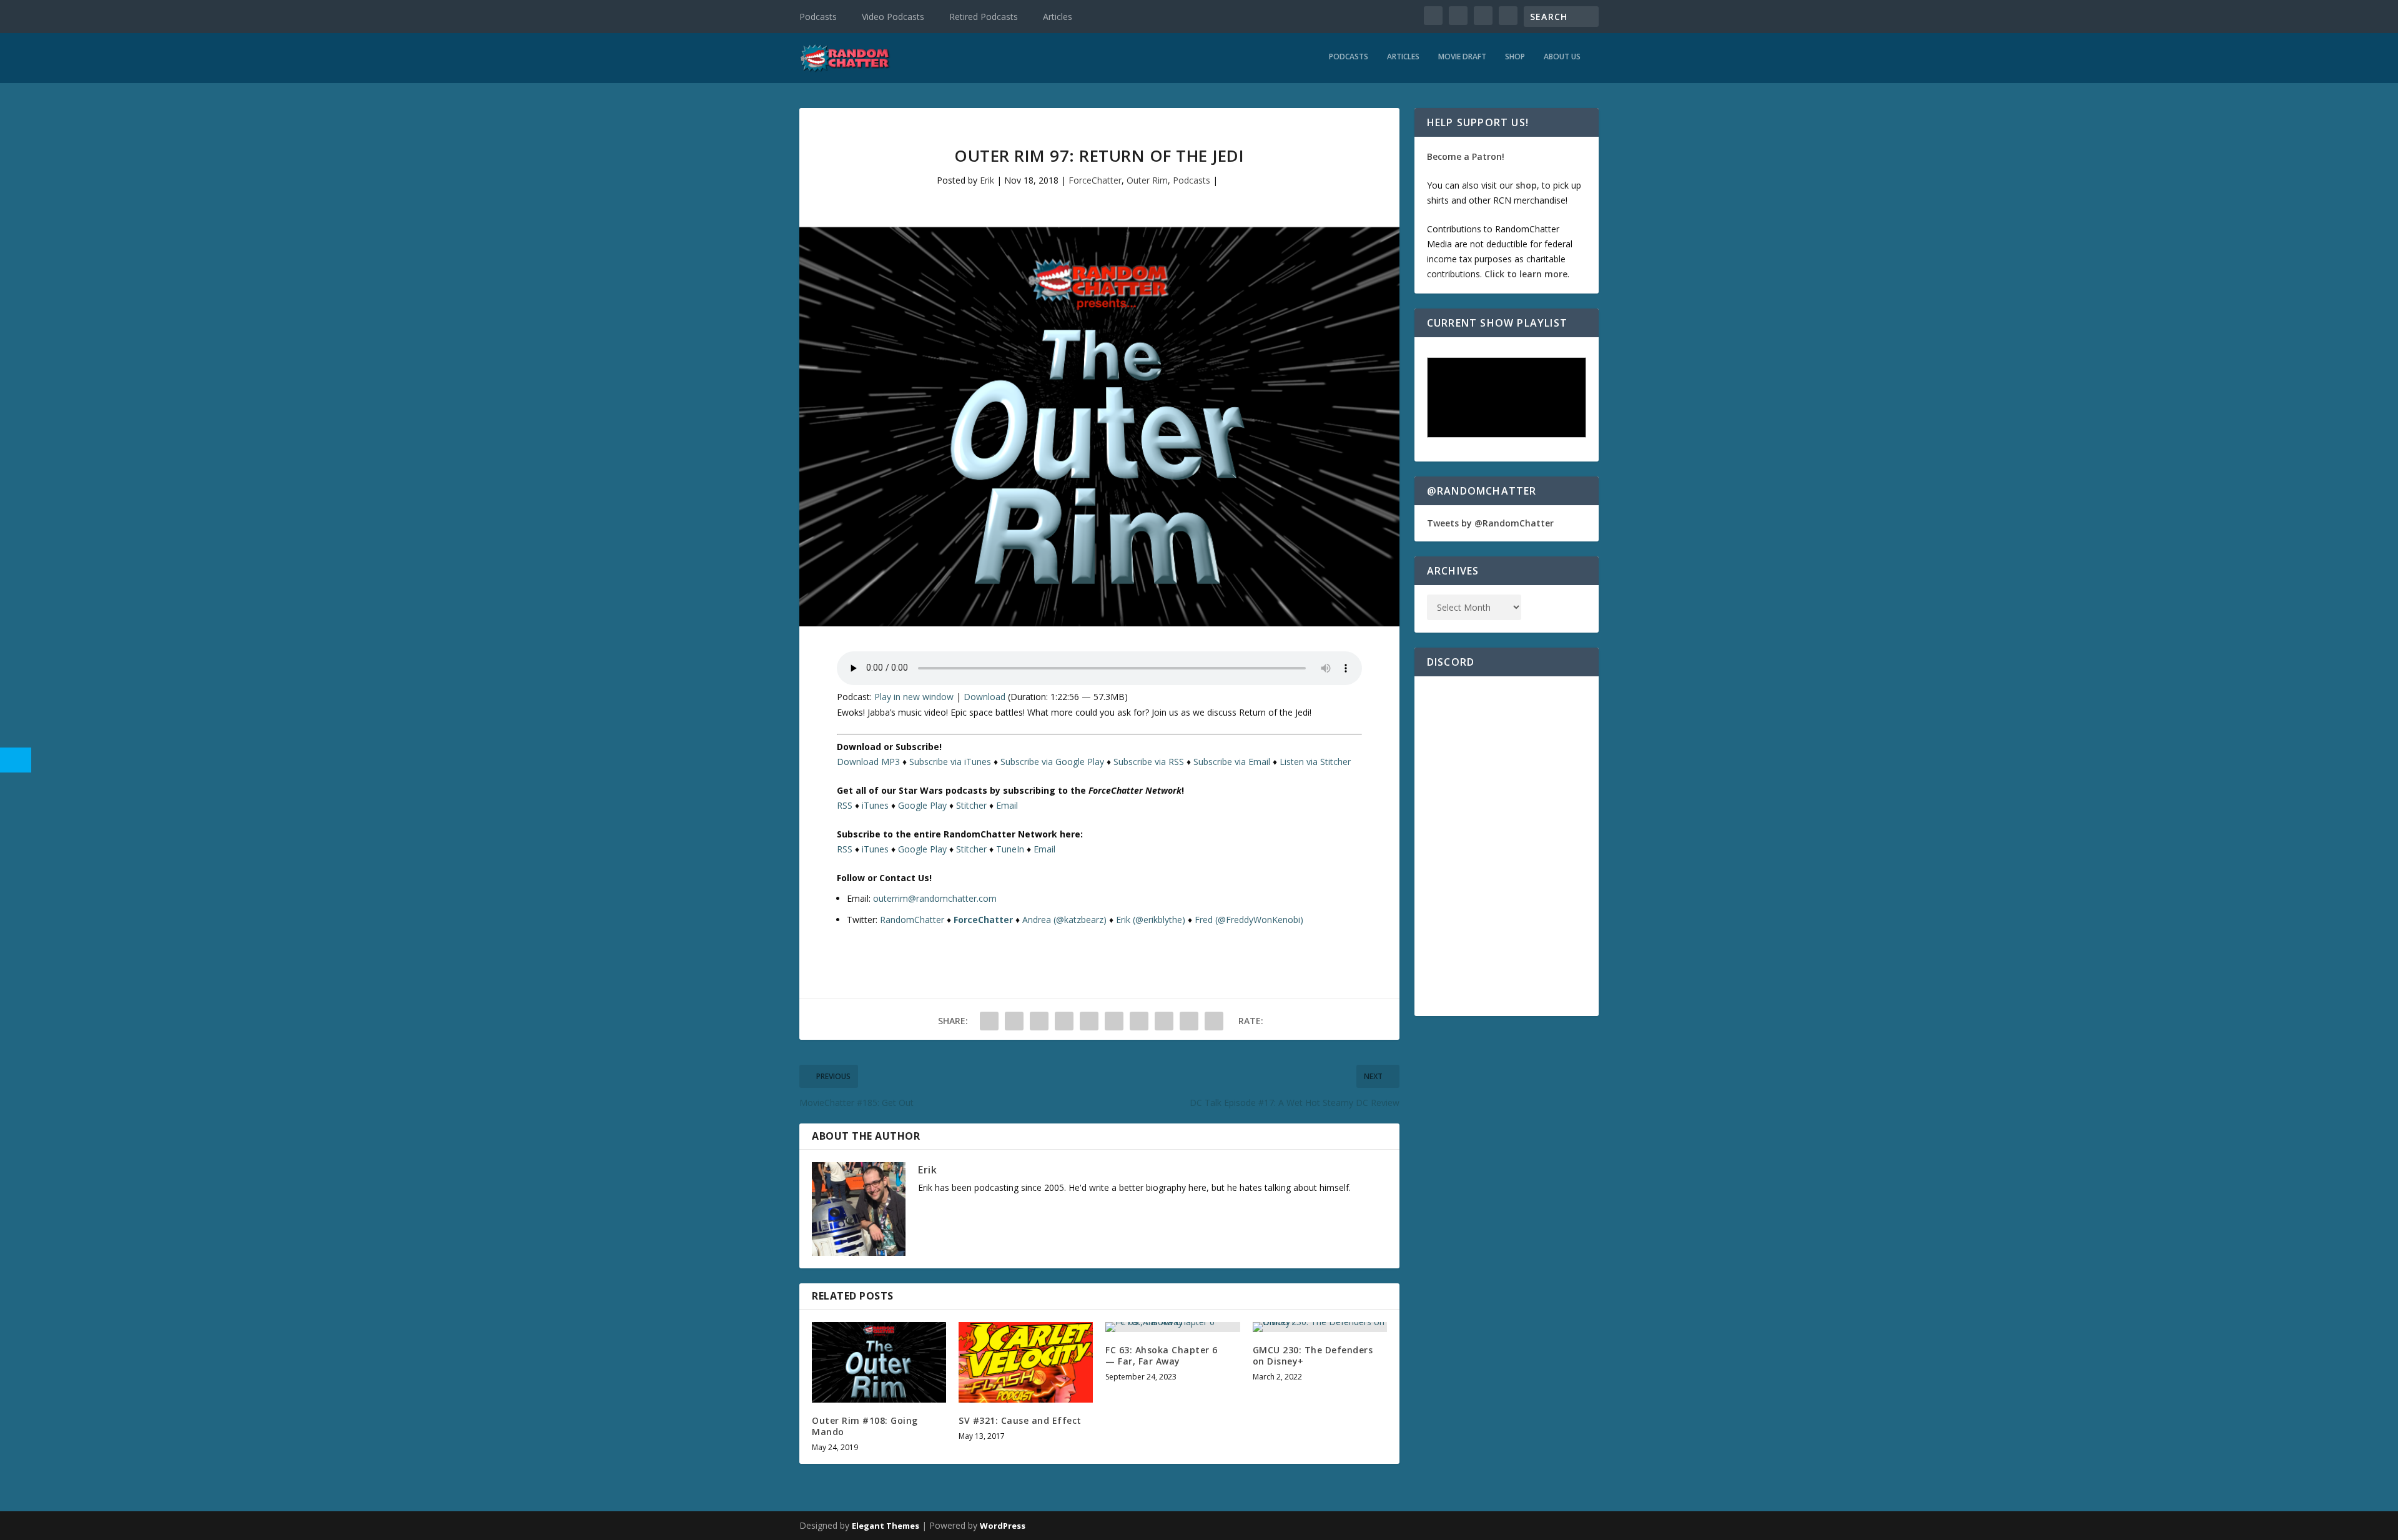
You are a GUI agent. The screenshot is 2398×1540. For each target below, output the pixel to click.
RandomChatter (912, 920)
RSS (845, 805)
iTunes (875, 805)
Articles (1058, 17)
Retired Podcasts (984, 17)
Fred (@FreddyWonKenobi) (1249, 920)
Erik (987, 180)
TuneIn (1010, 849)
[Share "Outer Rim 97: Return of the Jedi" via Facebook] (989, 1021)
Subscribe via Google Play (1052, 762)
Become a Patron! (1466, 156)
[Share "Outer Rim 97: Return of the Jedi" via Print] (1214, 1021)
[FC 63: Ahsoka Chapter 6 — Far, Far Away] (1172, 1327)
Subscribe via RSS (1149, 762)
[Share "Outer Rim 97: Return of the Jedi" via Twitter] (1014, 1021)
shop (1526, 185)
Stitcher (971, 805)
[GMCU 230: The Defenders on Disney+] (1320, 1327)
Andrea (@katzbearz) (1064, 920)
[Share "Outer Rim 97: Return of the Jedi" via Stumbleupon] (1164, 1021)
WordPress (1003, 1526)
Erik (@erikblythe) (1151, 920)
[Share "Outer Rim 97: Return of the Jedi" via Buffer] (1139, 1021)
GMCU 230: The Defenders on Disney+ (1313, 1355)
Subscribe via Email (1232, 762)
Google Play (922, 805)
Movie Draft (1462, 57)
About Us (1562, 57)
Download (984, 697)
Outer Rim (1147, 180)
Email (1007, 805)
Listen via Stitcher (1315, 762)
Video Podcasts (893, 17)
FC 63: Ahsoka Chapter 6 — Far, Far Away (1162, 1355)
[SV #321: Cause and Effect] (1026, 1362)
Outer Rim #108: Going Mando (865, 1426)
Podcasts (818, 17)
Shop (1515, 57)
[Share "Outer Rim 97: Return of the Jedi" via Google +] (1039, 1021)
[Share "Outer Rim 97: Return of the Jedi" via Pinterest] (1089, 1021)
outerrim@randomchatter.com (935, 898)
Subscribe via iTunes (950, 762)
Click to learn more (1526, 274)
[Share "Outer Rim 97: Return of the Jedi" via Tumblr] (1064, 1021)
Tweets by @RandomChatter (1490, 523)
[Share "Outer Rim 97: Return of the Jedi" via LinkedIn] (1114, 1021)
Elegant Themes (886, 1526)
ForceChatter (1095, 180)
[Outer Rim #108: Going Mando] (879, 1362)
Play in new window (914, 697)
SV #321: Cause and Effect (1020, 1420)
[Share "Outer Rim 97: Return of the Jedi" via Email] (1189, 1021)
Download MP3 (868, 762)
